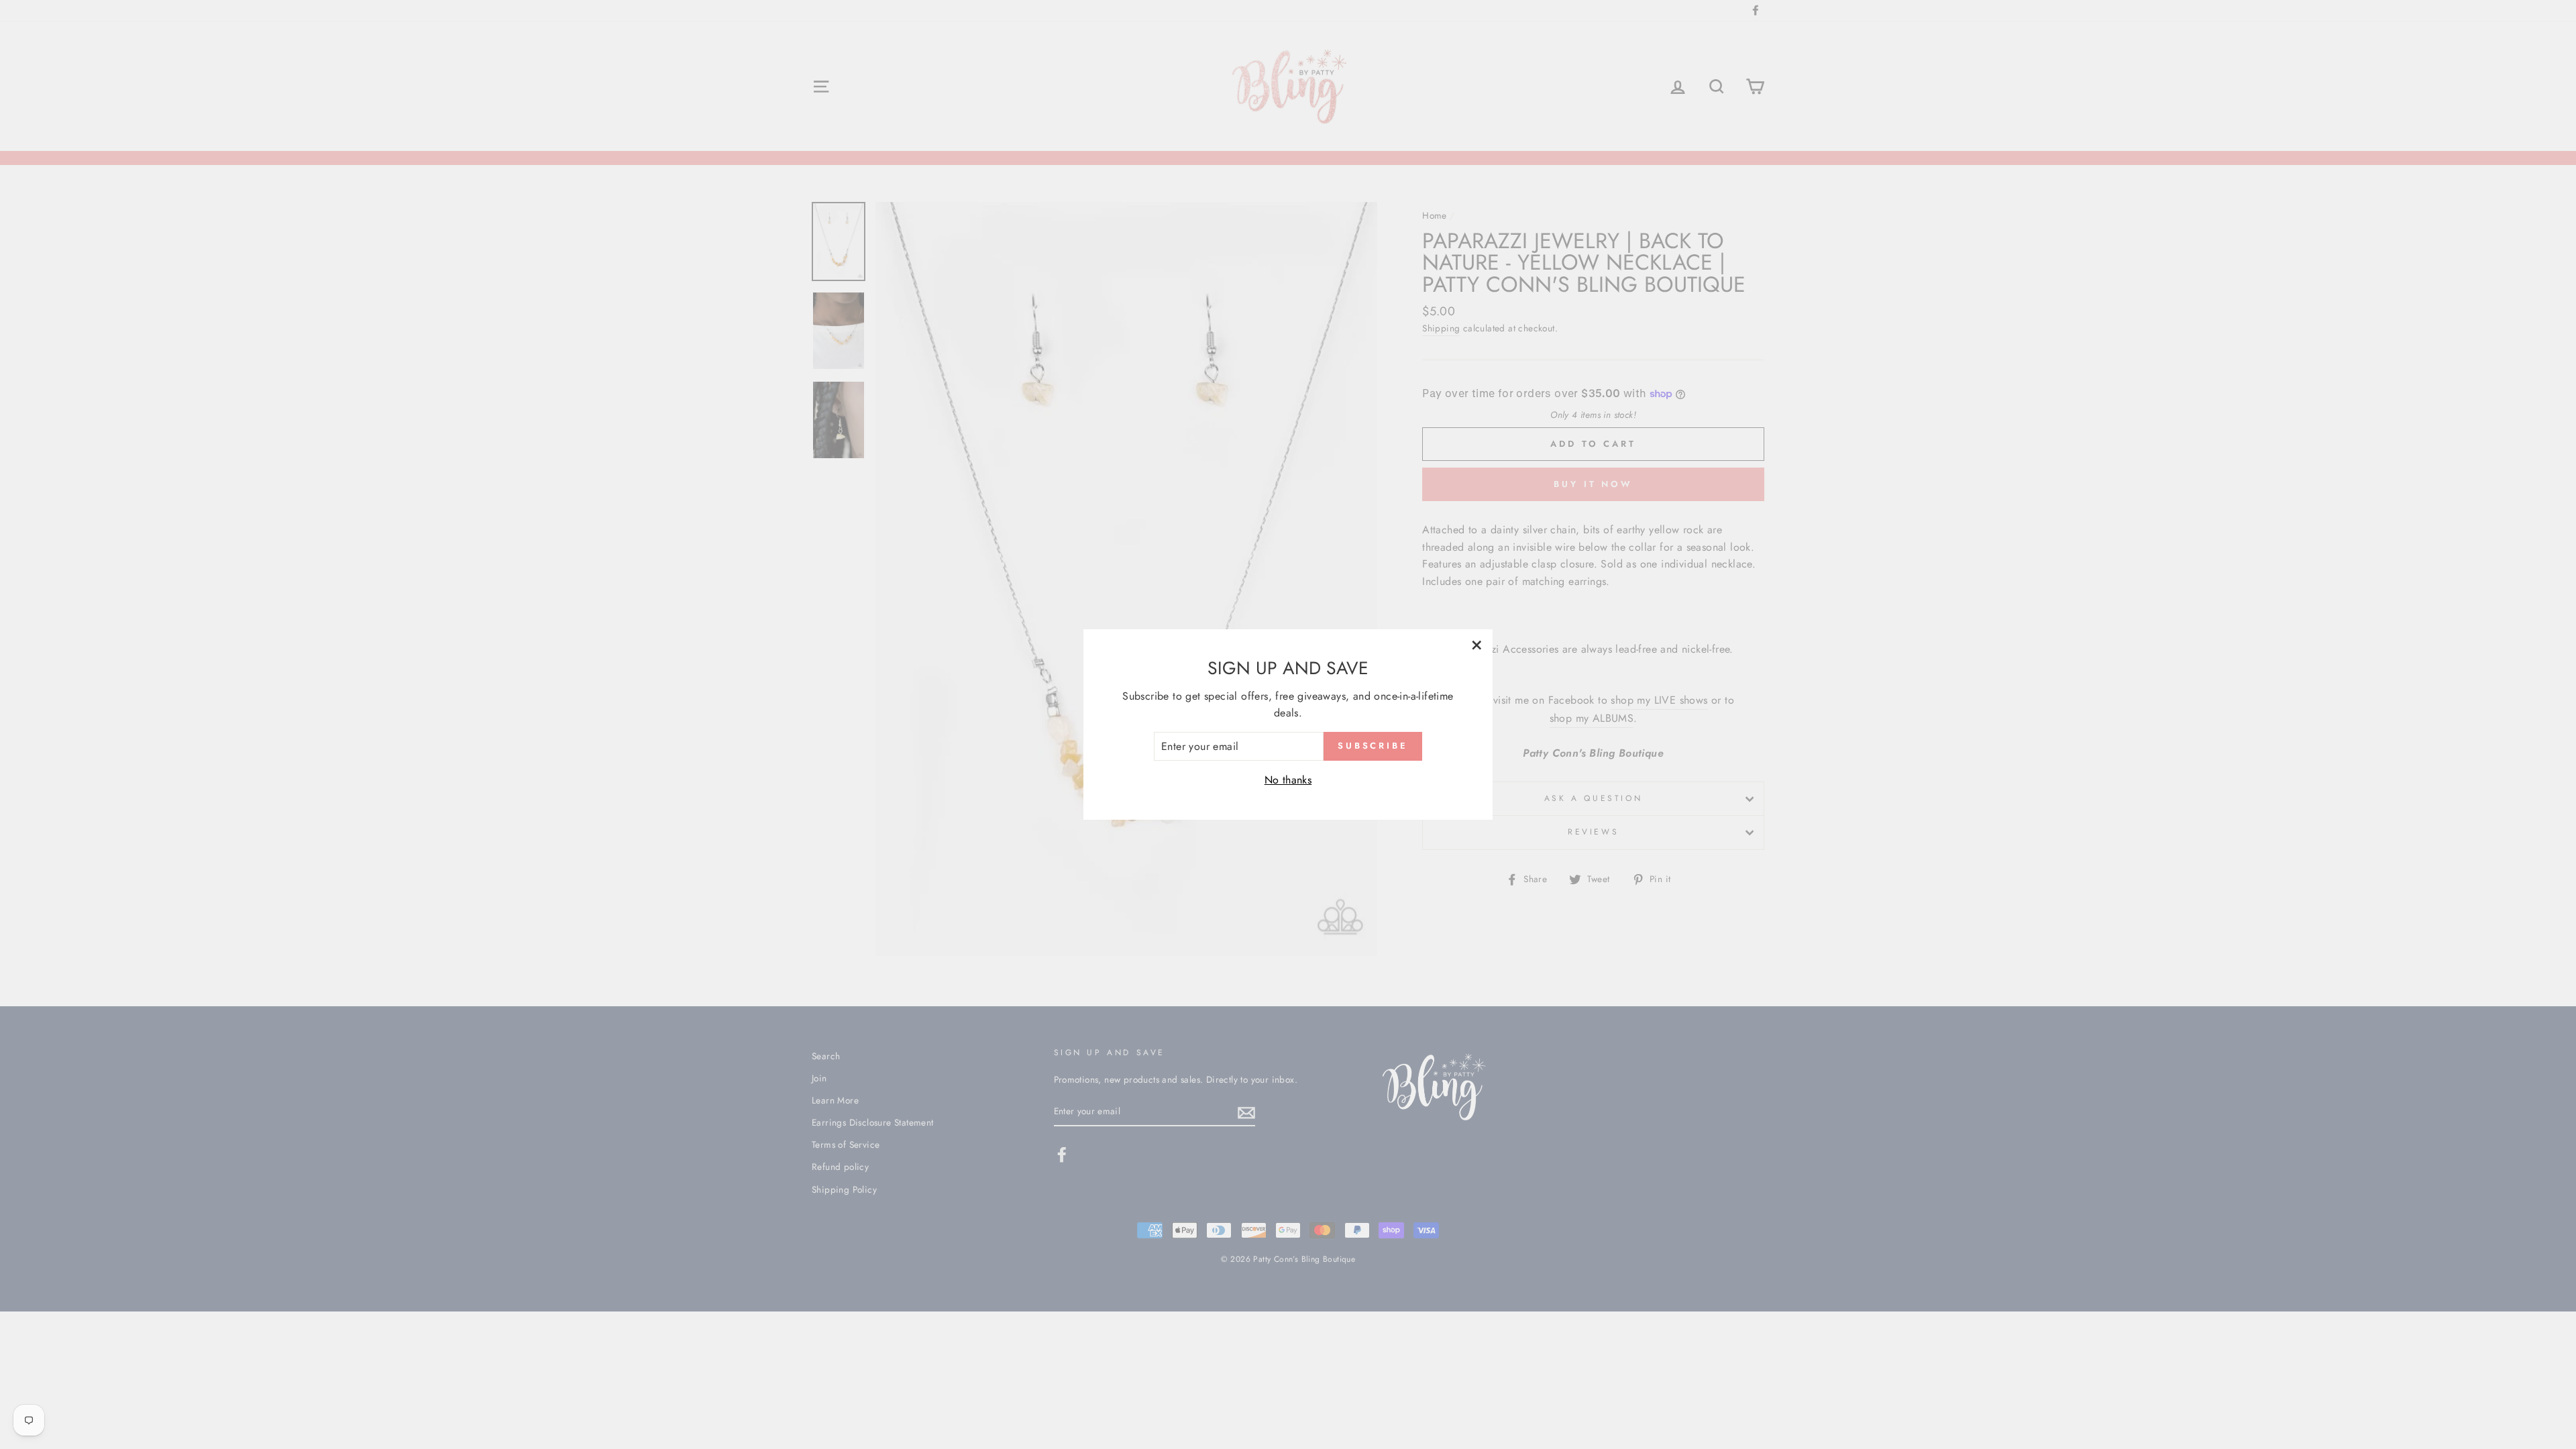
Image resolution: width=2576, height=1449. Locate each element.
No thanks (1288, 780)
